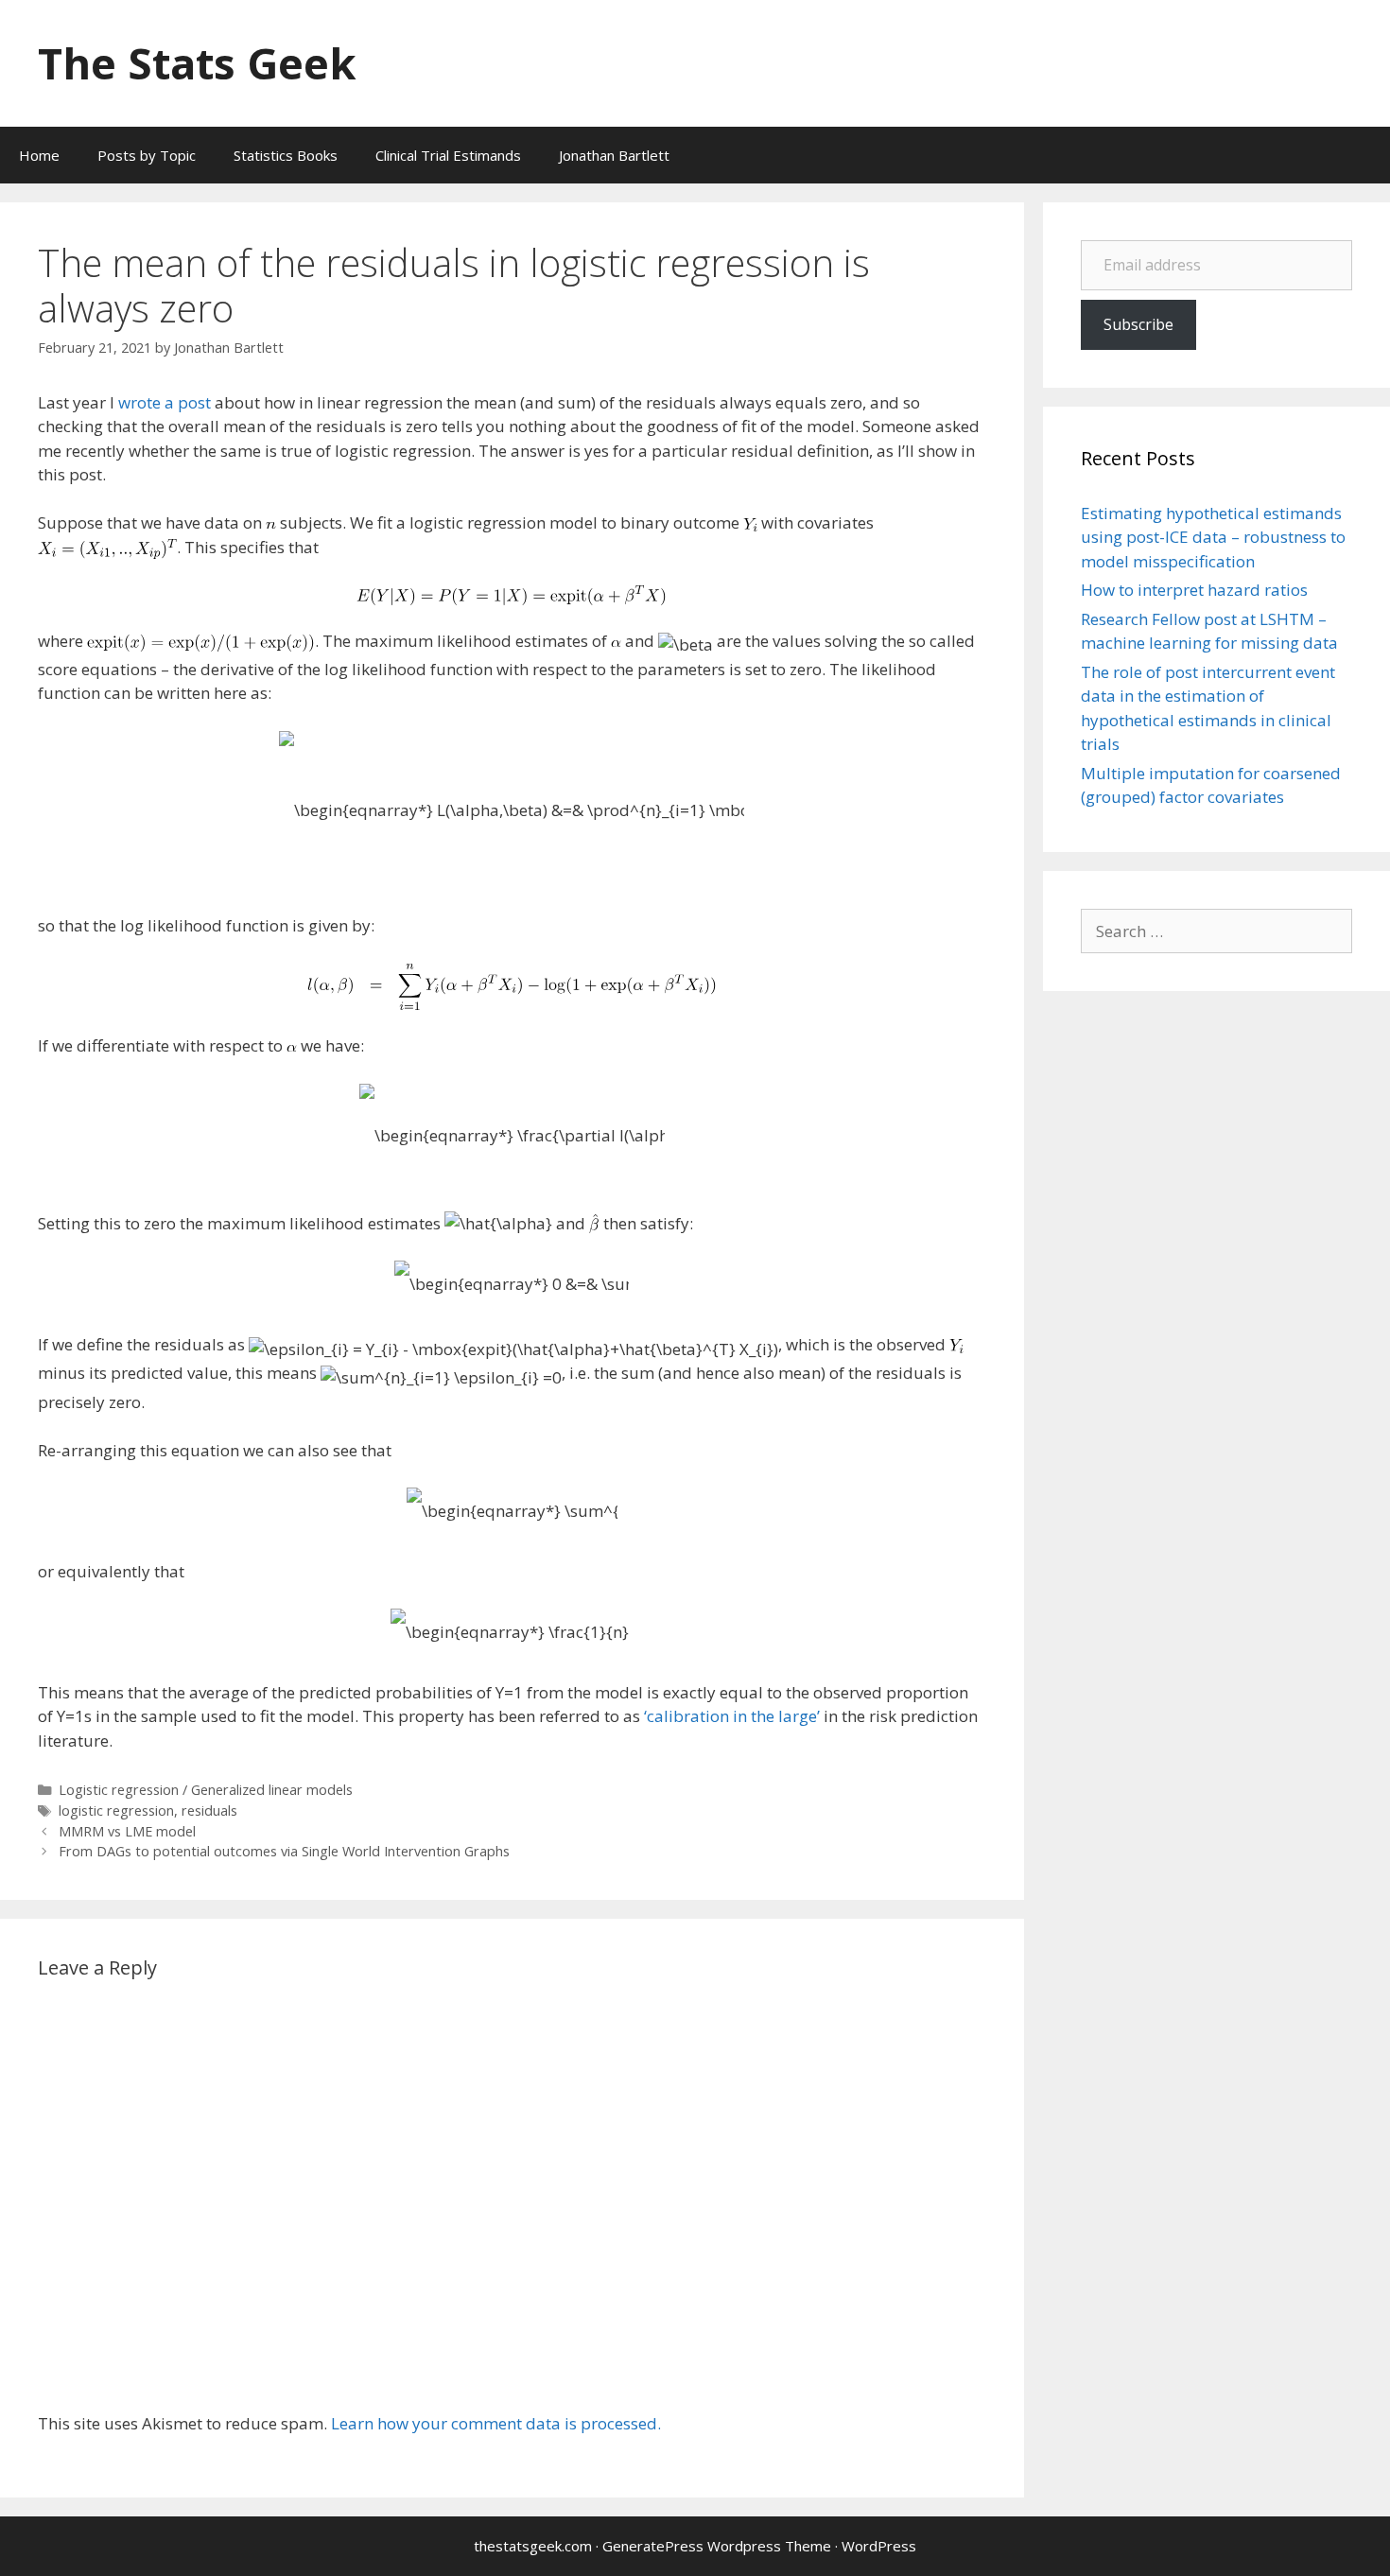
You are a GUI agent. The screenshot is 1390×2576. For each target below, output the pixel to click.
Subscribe (1138, 324)
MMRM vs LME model (127, 1831)
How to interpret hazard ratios (1194, 590)
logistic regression (116, 1810)
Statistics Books (286, 155)
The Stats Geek (197, 63)
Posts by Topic (147, 155)
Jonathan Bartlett (614, 155)
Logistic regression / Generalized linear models (206, 1790)
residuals (209, 1810)
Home (39, 155)
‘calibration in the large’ (732, 1716)
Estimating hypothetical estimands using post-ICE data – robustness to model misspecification (1213, 537)
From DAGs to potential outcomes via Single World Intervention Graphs (284, 1851)
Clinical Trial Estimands (448, 155)
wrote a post (165, 402)
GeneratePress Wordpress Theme (717, 2546)
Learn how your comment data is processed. (496, 2423)
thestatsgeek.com (533, 2546)
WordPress (879, 2546)
